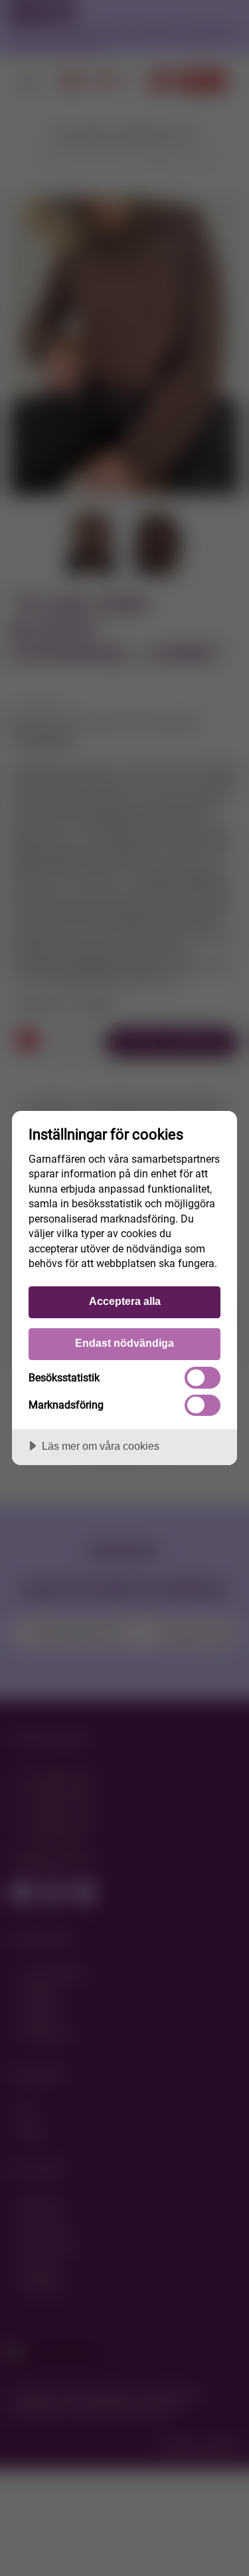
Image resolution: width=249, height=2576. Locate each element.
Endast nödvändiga (124, 1343)
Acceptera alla (125, 1301)
